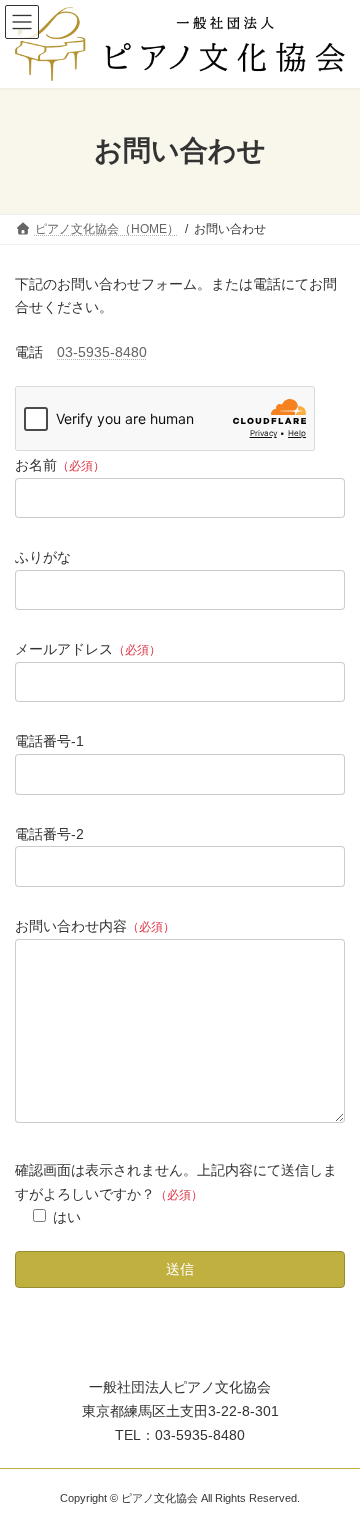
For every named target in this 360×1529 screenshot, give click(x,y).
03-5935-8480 (102, 352)
